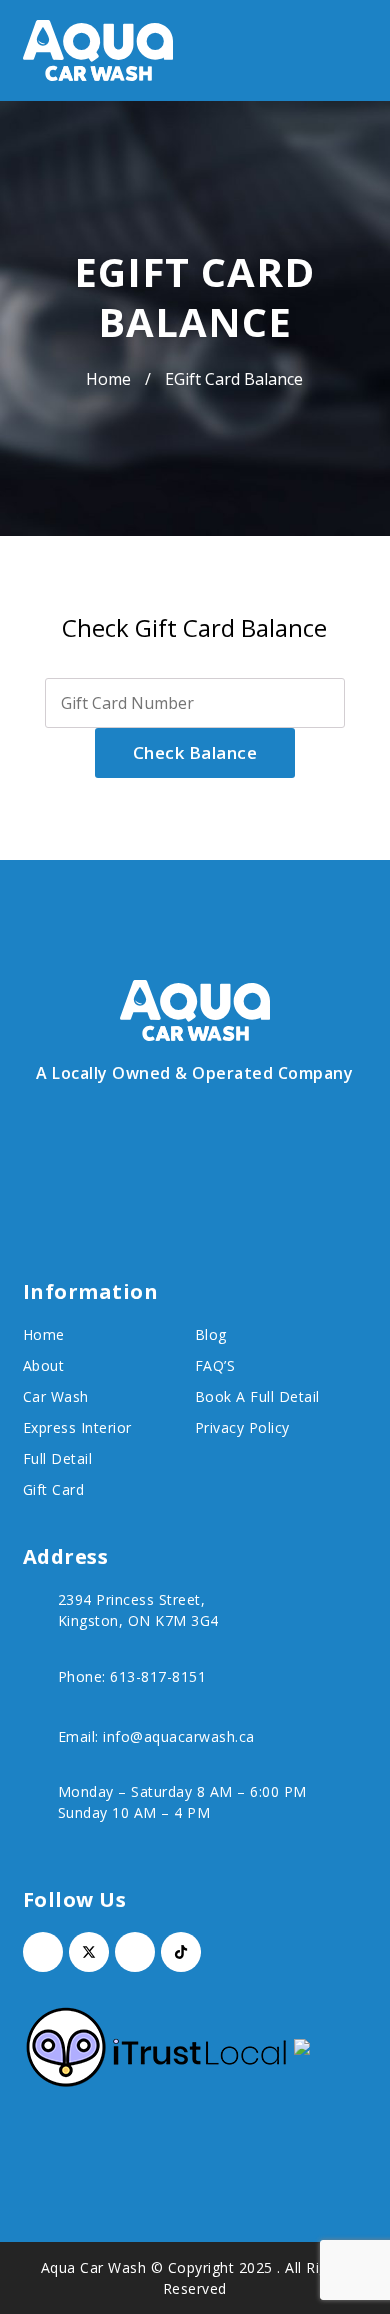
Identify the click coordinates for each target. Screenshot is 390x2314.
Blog (211, 1334)
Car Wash (56, 1396)
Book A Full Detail (257, 1396)
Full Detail (58, 1458)
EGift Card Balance (234, 379)
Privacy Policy (242, 1427)
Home (108, 379)
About (44, 1365)
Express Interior (77, 1427)
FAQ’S (215, 1365)
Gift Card (54, 1489)
